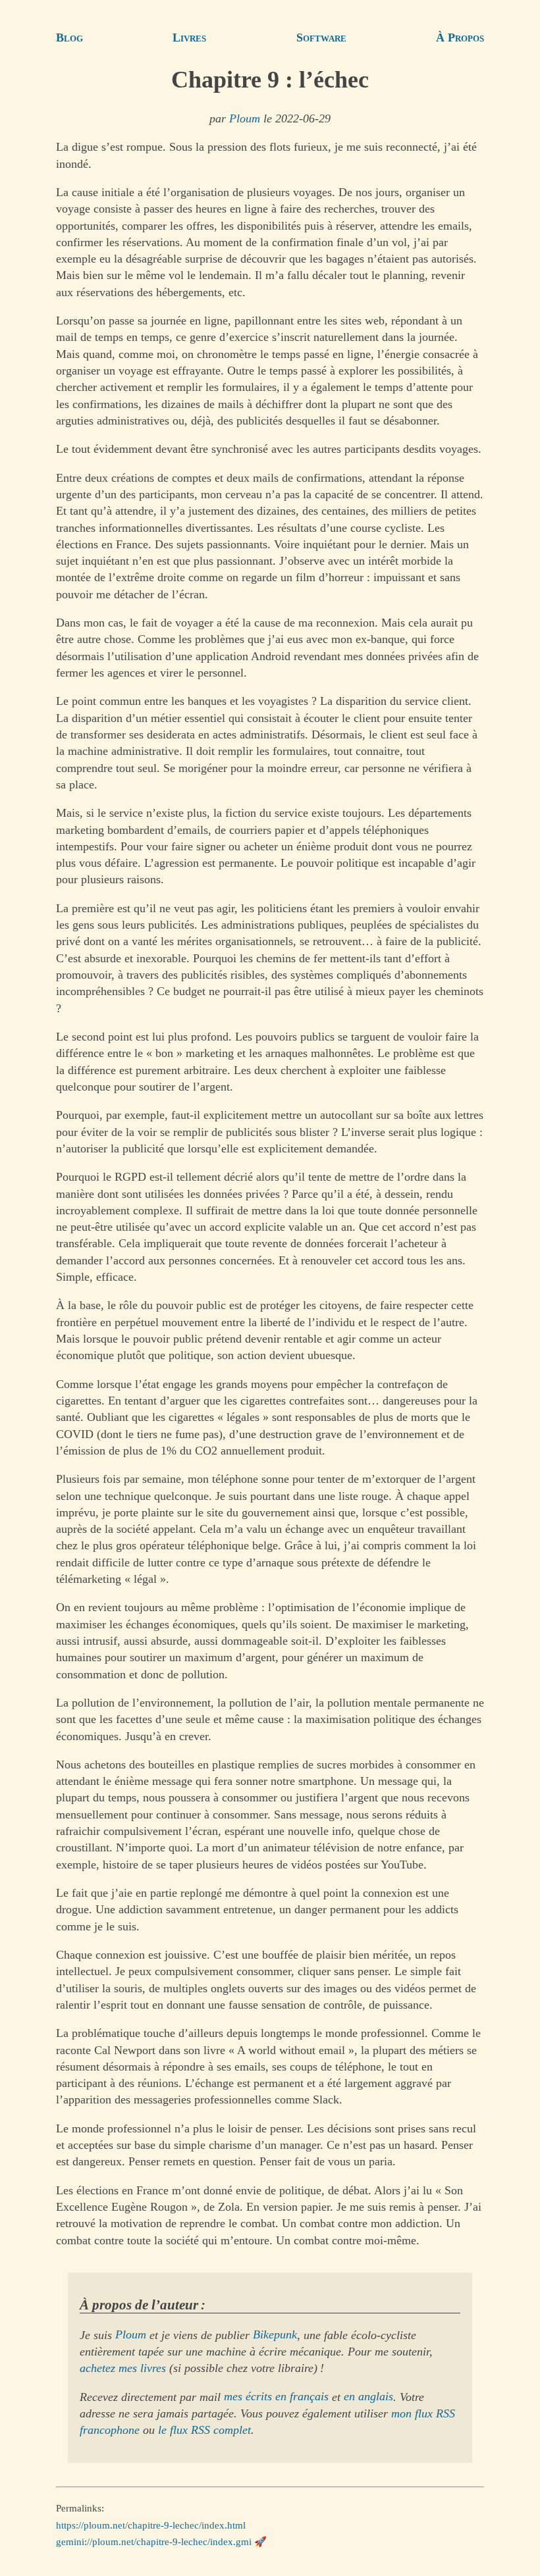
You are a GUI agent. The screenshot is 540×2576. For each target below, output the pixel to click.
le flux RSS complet (204, 2430)
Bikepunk (275, 2335)
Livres (189, 38)
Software (321, 38)
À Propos (460, 38)
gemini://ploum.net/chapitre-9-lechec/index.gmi (154, 2542)
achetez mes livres (123, 2368)
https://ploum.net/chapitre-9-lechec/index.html (151, 2525)
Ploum (245, 118)
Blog (69, 38)
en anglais (368, 2397)
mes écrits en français (276, 2397)
